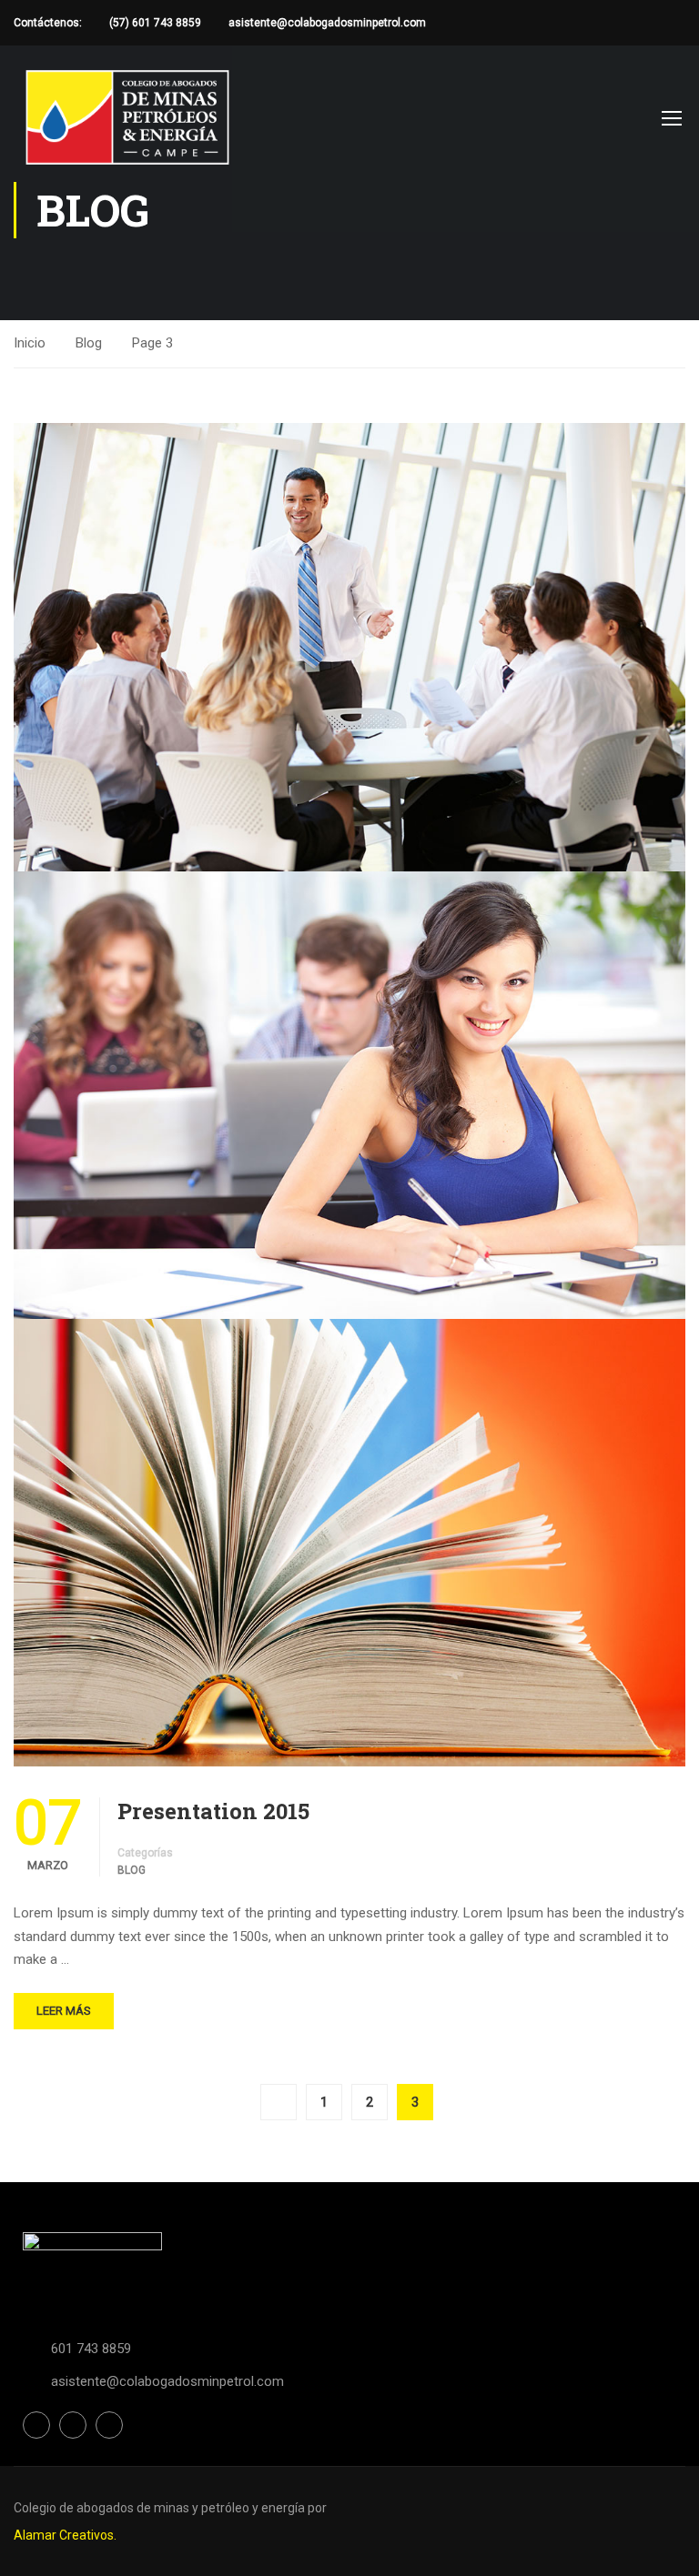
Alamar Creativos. (65, 2535)
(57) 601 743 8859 (155, 23)
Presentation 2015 (213, 1811)
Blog (89, 343)
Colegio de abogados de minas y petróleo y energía (161, 2508)
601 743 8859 (91, 2349)
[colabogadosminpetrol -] (127, 117)
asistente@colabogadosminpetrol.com (327, 23)
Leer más (64, 2011)
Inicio (30, 343)
